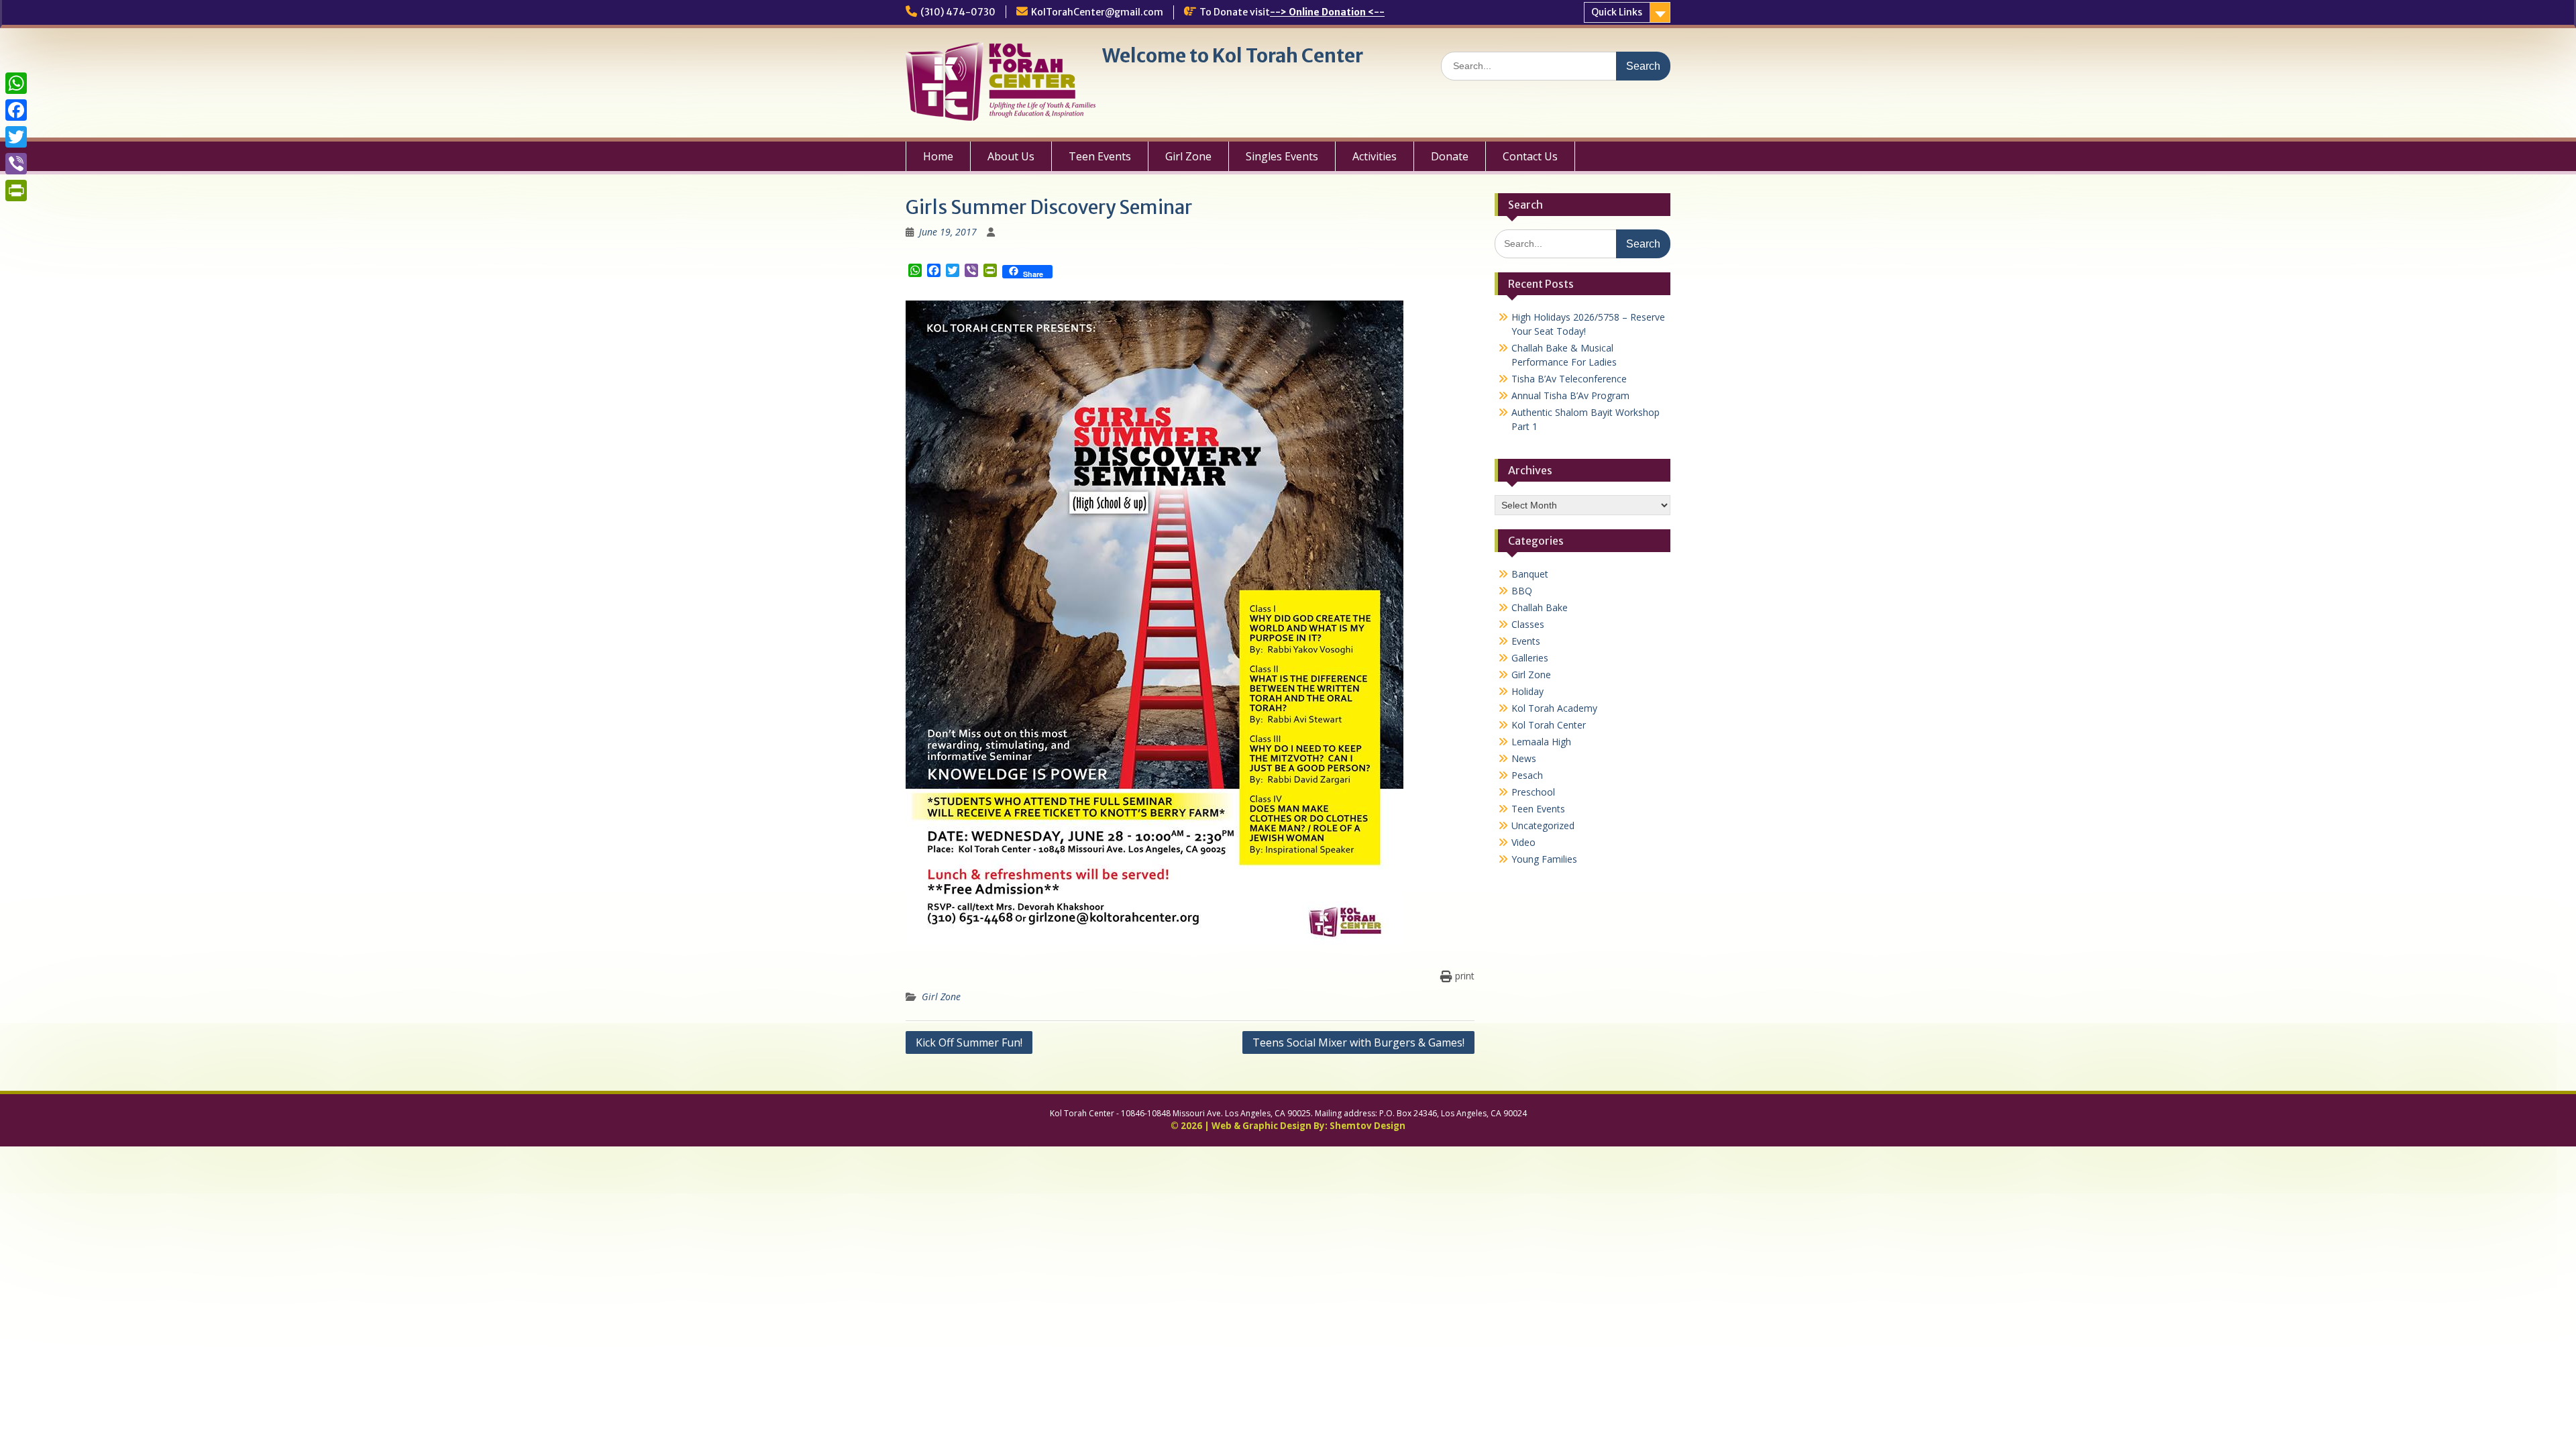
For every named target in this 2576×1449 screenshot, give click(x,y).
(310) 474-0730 (958, 12)
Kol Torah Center (1549, 725)
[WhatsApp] (16, 83)
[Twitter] (16, 137)
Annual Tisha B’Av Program (1570, 395)
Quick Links (1617, 12)
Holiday (1527, 691)
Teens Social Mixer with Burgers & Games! (1358, 1042)
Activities (1375, 156)
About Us (1011, 156)
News (1524, 758)
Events (1526, 641)
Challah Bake (1540, 607)
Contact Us (1530, 156)
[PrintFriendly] (16, 191)
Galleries (1530, 658)
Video (1523, 842)
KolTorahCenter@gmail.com (1097, 12)
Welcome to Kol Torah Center (1233, 56)
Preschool (1533, 792)
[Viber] (16, 164)
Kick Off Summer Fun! (969, 1042)
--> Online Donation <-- (1327, 12)
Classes (1528, 624)
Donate (1450, 156)
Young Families (1544, 859)
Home (938, 156)
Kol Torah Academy (1554, 708)
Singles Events (1282, 156)
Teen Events (1100, 156)
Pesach (1527, 775)
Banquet (1530, 574)
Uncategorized (1543, 825)
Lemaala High (1541, 742)
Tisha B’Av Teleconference (1569, 379)
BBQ (1522, 591)
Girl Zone (1188, 156)
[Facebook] (16, 110)
